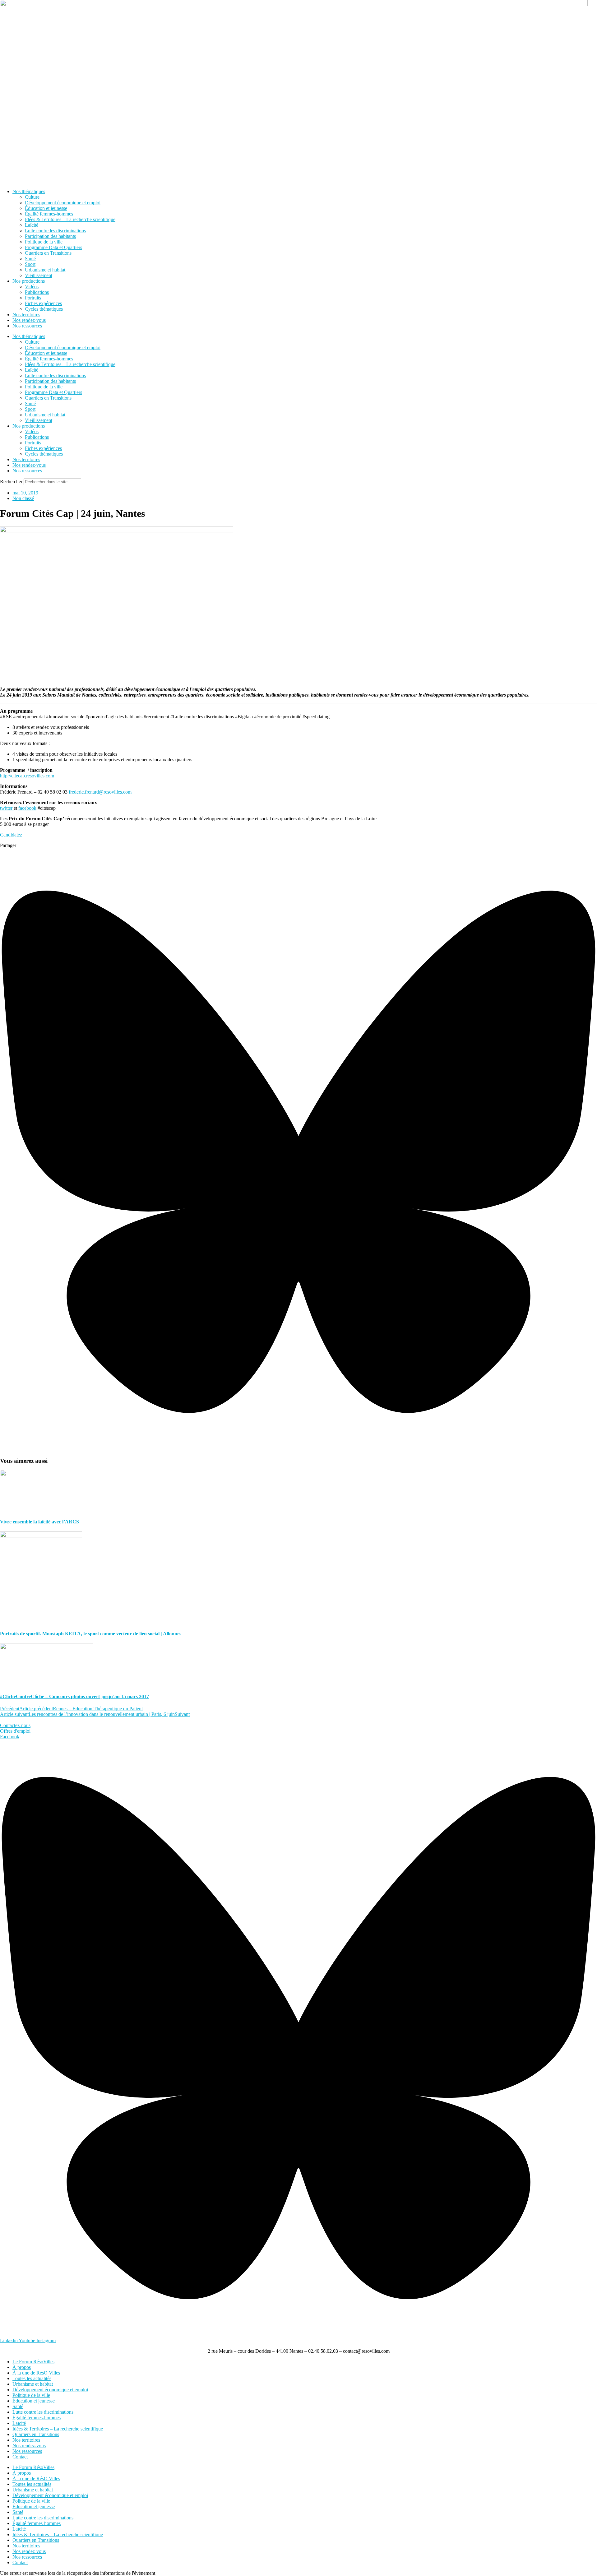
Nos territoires (26, 315)
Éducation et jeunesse (46, 208)
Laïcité (32, 225)
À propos (22, 2367)
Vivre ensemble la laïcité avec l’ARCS (39, 1522)
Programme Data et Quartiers (53, 247)
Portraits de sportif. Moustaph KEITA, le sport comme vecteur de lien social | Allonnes (91, 1634)
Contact (20, 2457)
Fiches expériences (43, 303)
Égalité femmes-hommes (49, 214)
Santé (30, 259)
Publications (37, 292)
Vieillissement (39, 275)
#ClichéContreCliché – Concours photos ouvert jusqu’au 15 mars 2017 (74, 1696)
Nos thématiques (29, 191)
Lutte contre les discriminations (55, 231)
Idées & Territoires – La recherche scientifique (70, 219)
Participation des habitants (50, 236)
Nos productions (29, 281)
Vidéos (32, 287)
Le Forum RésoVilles (33, 2362)
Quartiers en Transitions (48, 253)
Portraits (33, 298)
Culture (32, 197)
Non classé (23, 498)
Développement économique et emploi (63, 203)
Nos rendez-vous (29, 320)
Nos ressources (27, 326)
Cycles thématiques (44, 309)
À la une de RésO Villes (36, 2373)
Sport (30, 264)
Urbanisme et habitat (45, 270)
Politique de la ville (44, 242)
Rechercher (12, 482)
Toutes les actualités (32, 2378)
